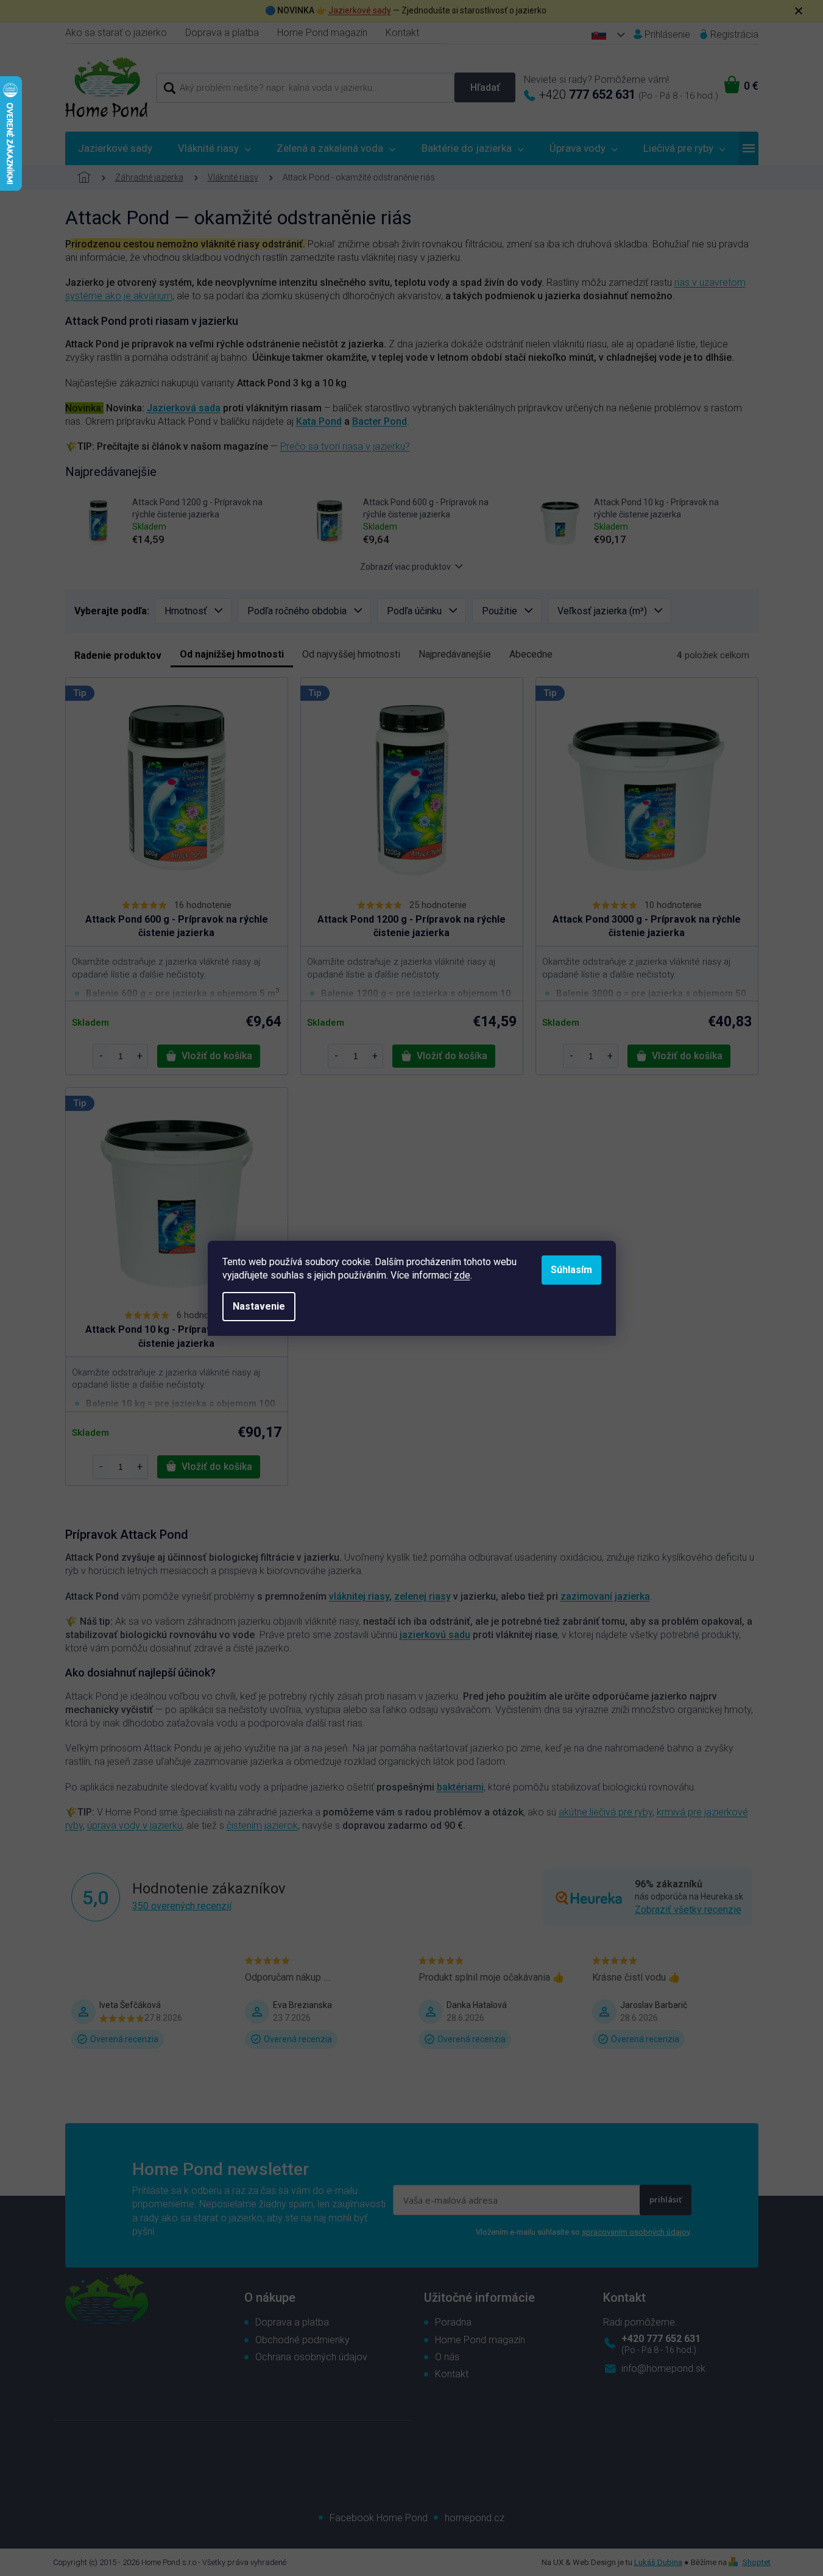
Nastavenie (259, 1306)
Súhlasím (571, 1270)
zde (462, 1275)
